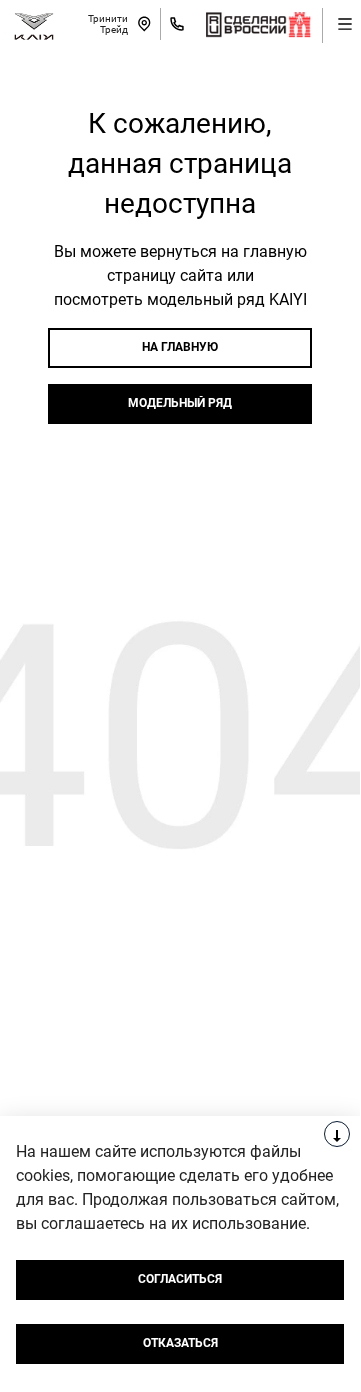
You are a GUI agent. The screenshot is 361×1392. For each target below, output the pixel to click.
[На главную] (34, 24)
